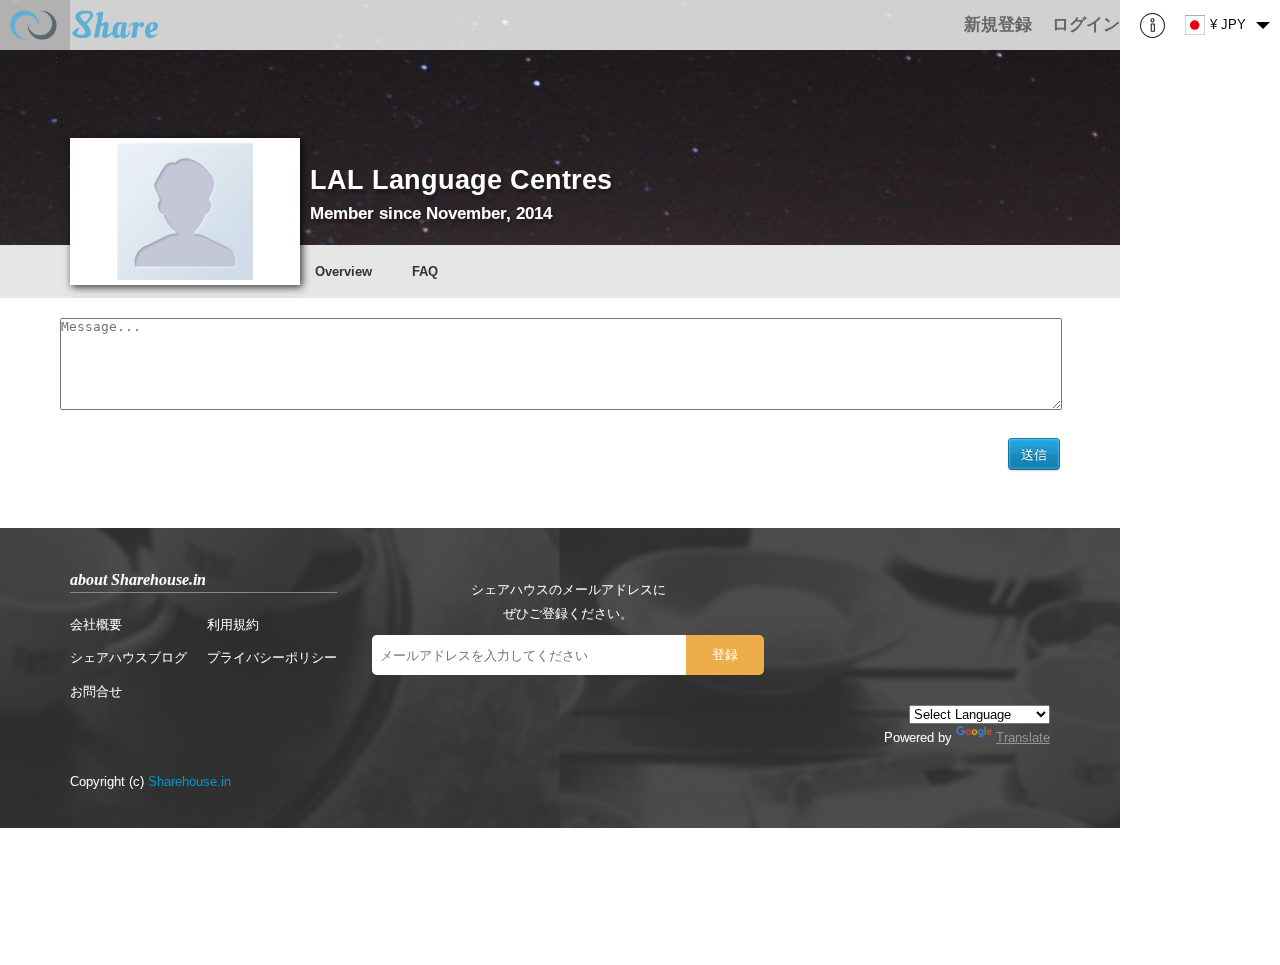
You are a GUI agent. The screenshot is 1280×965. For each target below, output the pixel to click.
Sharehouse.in (189, 781)
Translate (1023, 737)
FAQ (425, 271)
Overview (343, 271)
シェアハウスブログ (128, 657)
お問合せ (96, 691)
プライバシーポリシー (272, 657)
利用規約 (233, 624)
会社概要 (96, 624)
